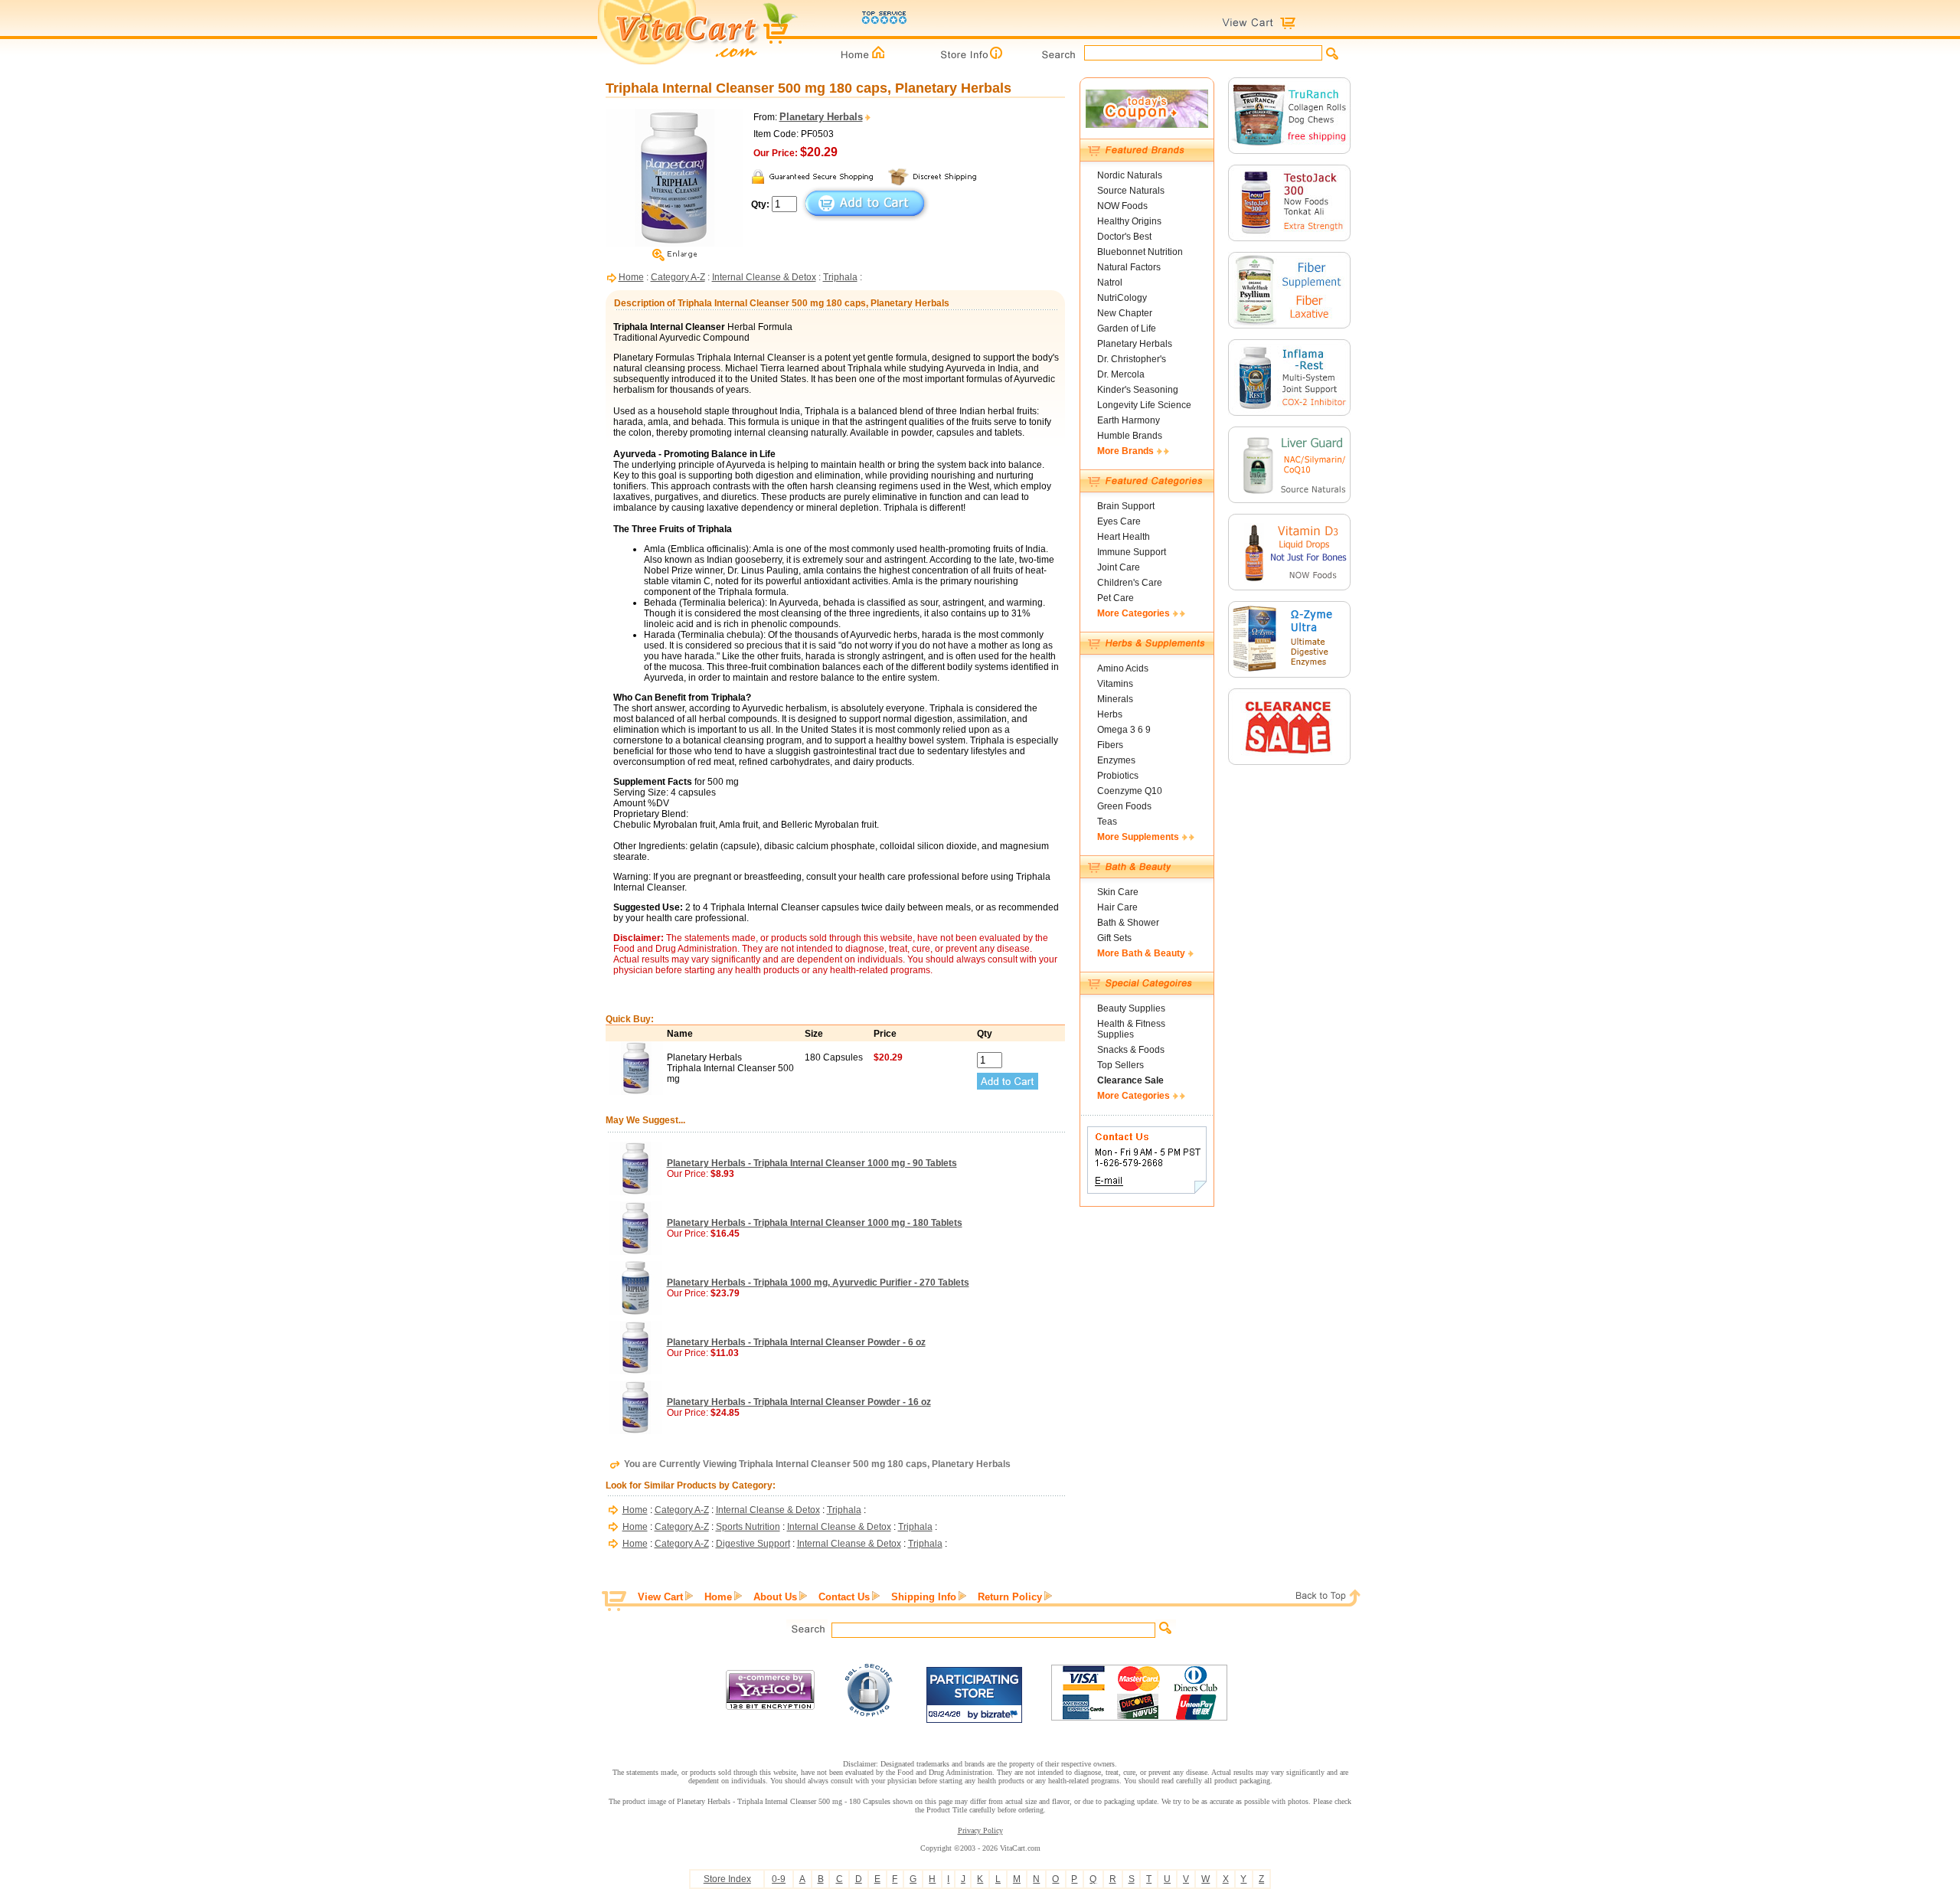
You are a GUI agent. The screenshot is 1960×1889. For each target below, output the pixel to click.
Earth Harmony (1129, 420)
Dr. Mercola (1121, 374)
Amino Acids (1123, 668)
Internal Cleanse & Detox (764, 277)
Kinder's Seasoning (1138, 390)
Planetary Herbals (1135, 344)
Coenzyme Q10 (1130, 791)
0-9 (779, 1879)
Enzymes (1116, 760)
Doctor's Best (1124, 237)
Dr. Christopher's (1132, 359)
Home (631, 277)
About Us (775, 1597)
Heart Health (1124, 537)
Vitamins (1115, 684)
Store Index (727, 1879)
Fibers (1110, 745)
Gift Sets (1114, 938)
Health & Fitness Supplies (1131, 1029)
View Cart (660, 1597)
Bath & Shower (1128, 923)
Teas (1107, 822)
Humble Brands (1130, 436)
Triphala (840, 277)
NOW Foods (1122, 206)
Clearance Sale (1130, 1080)
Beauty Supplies (1131, 1008)
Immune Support (1132, 552)
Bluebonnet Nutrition (1140, 252)
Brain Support (1126, 506)
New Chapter (1125, 313)
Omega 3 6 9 (1124, 730)
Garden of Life (1127, 328)
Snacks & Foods (1131, 1050)
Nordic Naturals (1130, 175)
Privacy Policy (980, 1830)
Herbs (1110, 714)
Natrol (1110, 283)
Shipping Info (924, 1597)
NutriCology (1122, 298)
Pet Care (1116, 598)
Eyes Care (1119, 521)
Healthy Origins (1129, 221)
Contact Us (844, 1597)
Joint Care (1119, 567)
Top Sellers (1120, 1065)
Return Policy (1010, 1597)
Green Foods (1124, 806)
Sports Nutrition (748, 1527)
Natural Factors (1129, 267)
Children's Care (1130, 583)
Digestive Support (753, 1544)
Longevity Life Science (1144, 405)
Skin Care (1118, 892)
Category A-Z (678, 277)
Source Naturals (1131, 191)
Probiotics (1118, 776)
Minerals (1115, 699)
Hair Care (1117, 907)
